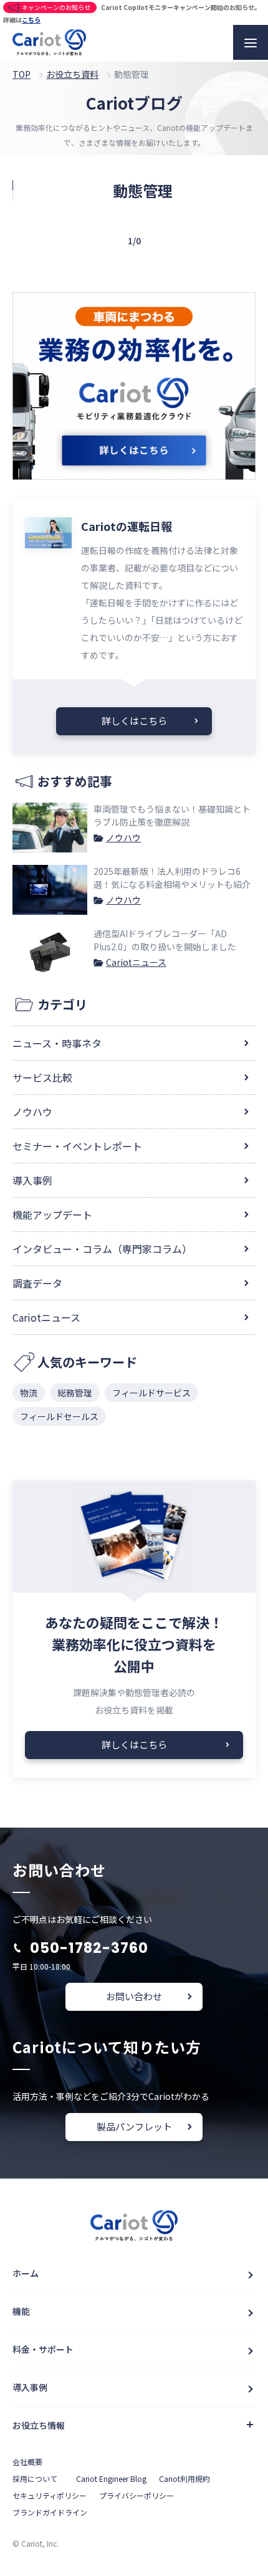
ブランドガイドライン (50, 2512)
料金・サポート (43, 2349)
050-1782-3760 (89, 1948)
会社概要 (27, 2462)
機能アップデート (52, 1214)
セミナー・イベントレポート (77, 1146)
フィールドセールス (59, 1416)
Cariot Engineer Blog (111, 2478)
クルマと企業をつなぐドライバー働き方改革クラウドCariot (49, 42)
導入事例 (32, 1180)
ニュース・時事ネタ (57, 1043)
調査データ (37, 1283)
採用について (35, 2478)
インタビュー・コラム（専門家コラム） (102, 1249)
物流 (29, 1393)
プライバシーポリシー (136, 2495)
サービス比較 (42, 1077)
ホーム (26, 2273)
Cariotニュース (136, 962)
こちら (31, 20)
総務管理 (75, 1393)
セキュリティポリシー (50, 2495)
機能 (21, 2311)
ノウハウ (123, 837)
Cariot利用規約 (184, 2478)
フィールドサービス (151, 1393)
